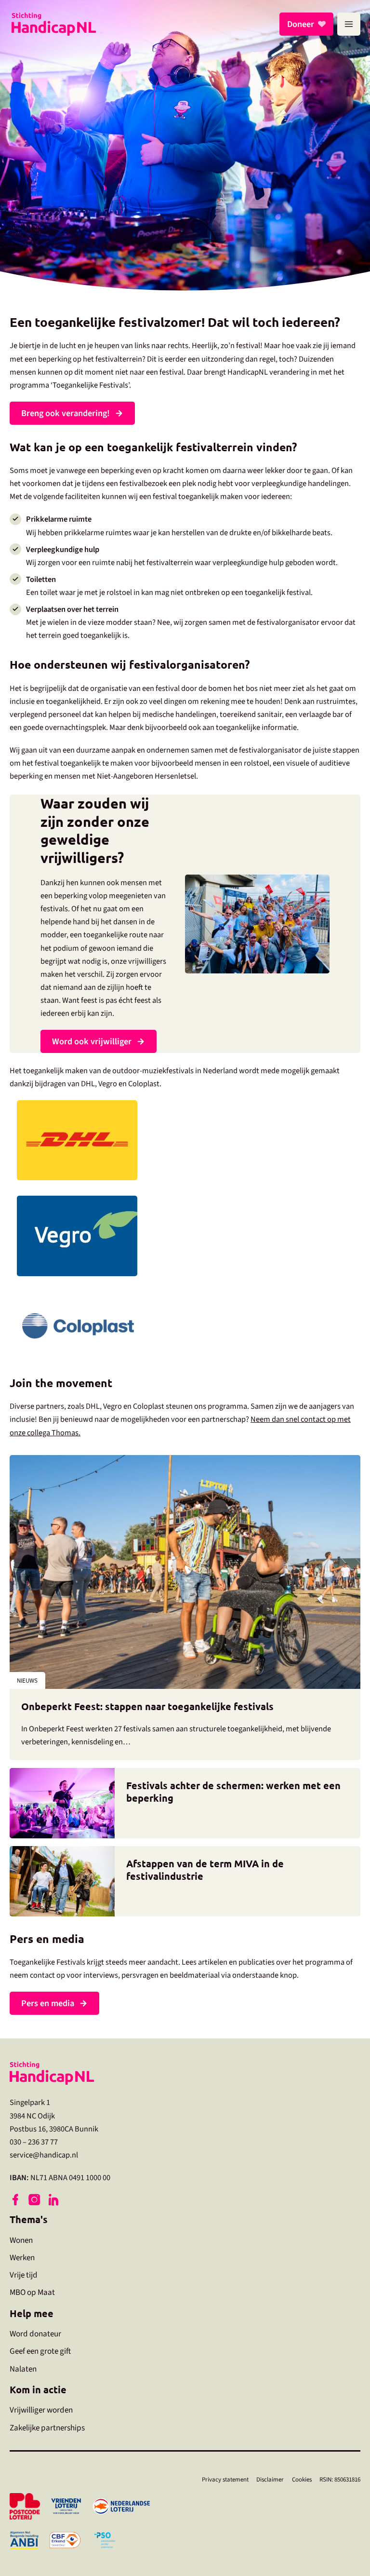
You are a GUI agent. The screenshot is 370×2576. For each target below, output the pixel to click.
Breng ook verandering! (66, 413)
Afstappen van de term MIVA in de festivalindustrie (205, 1870)
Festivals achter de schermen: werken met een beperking (233, 1792)
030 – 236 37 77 (34, 2142)
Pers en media (48, 2003)
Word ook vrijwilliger (92, 1041)
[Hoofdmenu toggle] (349, 24)
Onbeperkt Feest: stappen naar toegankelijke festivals (147, 1706)
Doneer (301, 24)
